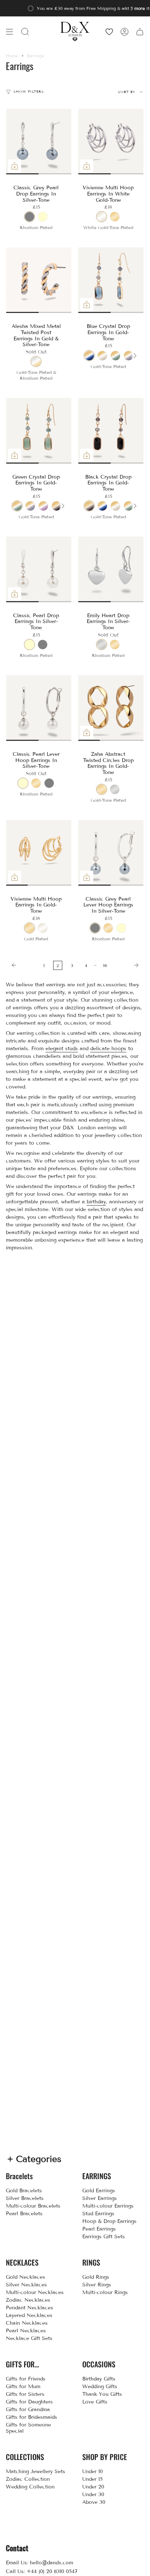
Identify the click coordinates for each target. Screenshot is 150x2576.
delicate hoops (108, 1049)
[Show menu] (9, 32)
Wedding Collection (30, 2487)
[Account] (125, 32)
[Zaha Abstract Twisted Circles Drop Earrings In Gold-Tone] (111, 708)
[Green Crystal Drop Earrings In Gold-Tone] (39, 431)
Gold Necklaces (25, 2277)
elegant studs (62, 1049)
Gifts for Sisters (25, 2394)
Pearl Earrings (99, 2229)
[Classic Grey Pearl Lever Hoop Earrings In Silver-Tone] (111, 853)
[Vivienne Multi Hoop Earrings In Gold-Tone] (39, 853)
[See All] (135, 356)
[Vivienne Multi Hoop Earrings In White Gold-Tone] (111, 142)
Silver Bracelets (25, 2198)
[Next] (128, 965)
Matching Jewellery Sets (35, 2471)
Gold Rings (96, 2277)
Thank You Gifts (102, 2394)
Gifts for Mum (23, 2387)
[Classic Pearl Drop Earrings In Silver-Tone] (39, 569)
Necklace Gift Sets (29, 2338)
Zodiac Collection (28, 2479)
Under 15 (92, 2479)
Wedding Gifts (100, 2387)
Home (12, 56)
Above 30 (94, 2502)
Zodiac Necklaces (28, 2300)
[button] (25, 32)
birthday (96, 1202)
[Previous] (23, 965)
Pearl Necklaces (26, 2331)
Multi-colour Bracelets (33, 2206)
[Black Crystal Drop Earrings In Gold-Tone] (111, 431)
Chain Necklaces (27, 2323)
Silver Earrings (100, 2198)
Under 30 (93, 2494)
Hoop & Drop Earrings (109, 2221)
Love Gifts (95, 2402)
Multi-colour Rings (105, 2292)
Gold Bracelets (24, 2191)
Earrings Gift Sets (104, 2237)
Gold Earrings (99, 2191)
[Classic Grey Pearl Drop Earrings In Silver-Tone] (39, 142)
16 (105, 965)
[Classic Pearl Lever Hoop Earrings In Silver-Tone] (39, 708)
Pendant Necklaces (29, 2308)
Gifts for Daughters (29, 2402)
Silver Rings (97, 2285)
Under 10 (92, 2471)
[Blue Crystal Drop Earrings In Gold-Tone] (111, 280)
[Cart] (140, 32)
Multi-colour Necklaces (35, 2292)
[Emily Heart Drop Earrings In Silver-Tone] (111, 569)
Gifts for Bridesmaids (31, 2417)
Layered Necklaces (29, 2315)
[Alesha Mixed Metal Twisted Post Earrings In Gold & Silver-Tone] (39, 280)
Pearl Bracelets (24, 2214)
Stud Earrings (98, 2214)
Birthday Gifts (99, 2379)
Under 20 (93, 2487)
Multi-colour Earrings (108, 2206)
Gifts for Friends (26, 2379)
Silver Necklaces (26, 2285)
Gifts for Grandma (28, 2409)
